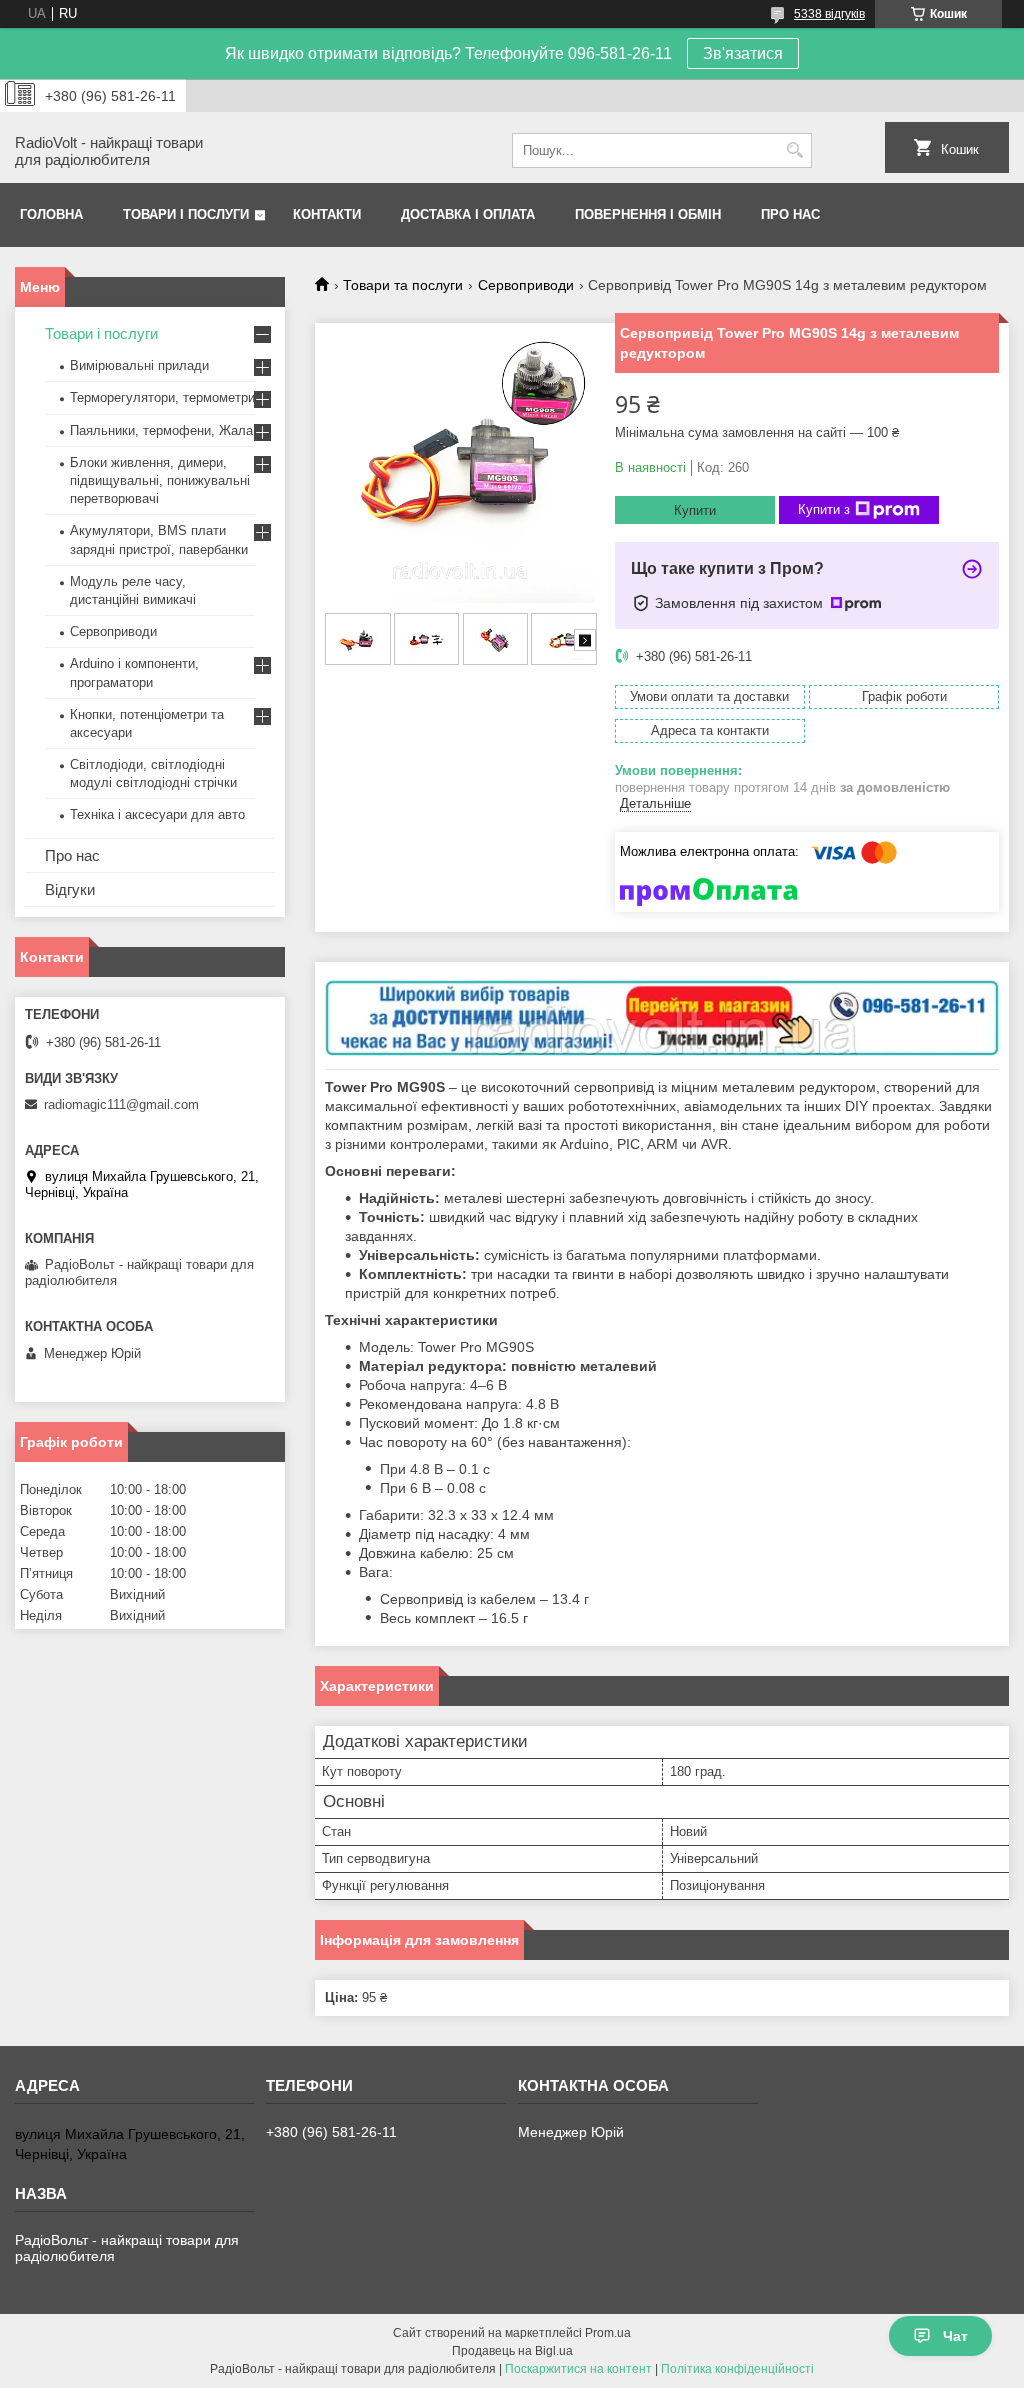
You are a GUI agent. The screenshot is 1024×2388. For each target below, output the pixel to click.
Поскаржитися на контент (578, 2369)
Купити (695, 510)
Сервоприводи (526, 285)
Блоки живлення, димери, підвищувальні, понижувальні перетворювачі (160, 480)
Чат (955, 2336)
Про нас (790, 214)
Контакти (327, 214)
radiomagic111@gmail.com (121, 1104)
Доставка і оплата (468, 214)
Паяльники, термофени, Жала (161, 430)
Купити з (824, 509)
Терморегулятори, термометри (162, 397)
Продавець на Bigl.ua (512, 2351)
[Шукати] (794, 150)
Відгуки (70, 889)
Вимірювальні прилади (139, 365)
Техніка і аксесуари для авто (157, 814)
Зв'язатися (743, 53)
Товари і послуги (186, 214)
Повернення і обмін (648, 214)
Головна (51, 214)
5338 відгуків (829, 14)
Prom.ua (608, 2333)
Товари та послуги (403, 285)
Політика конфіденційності (737, 2369)
